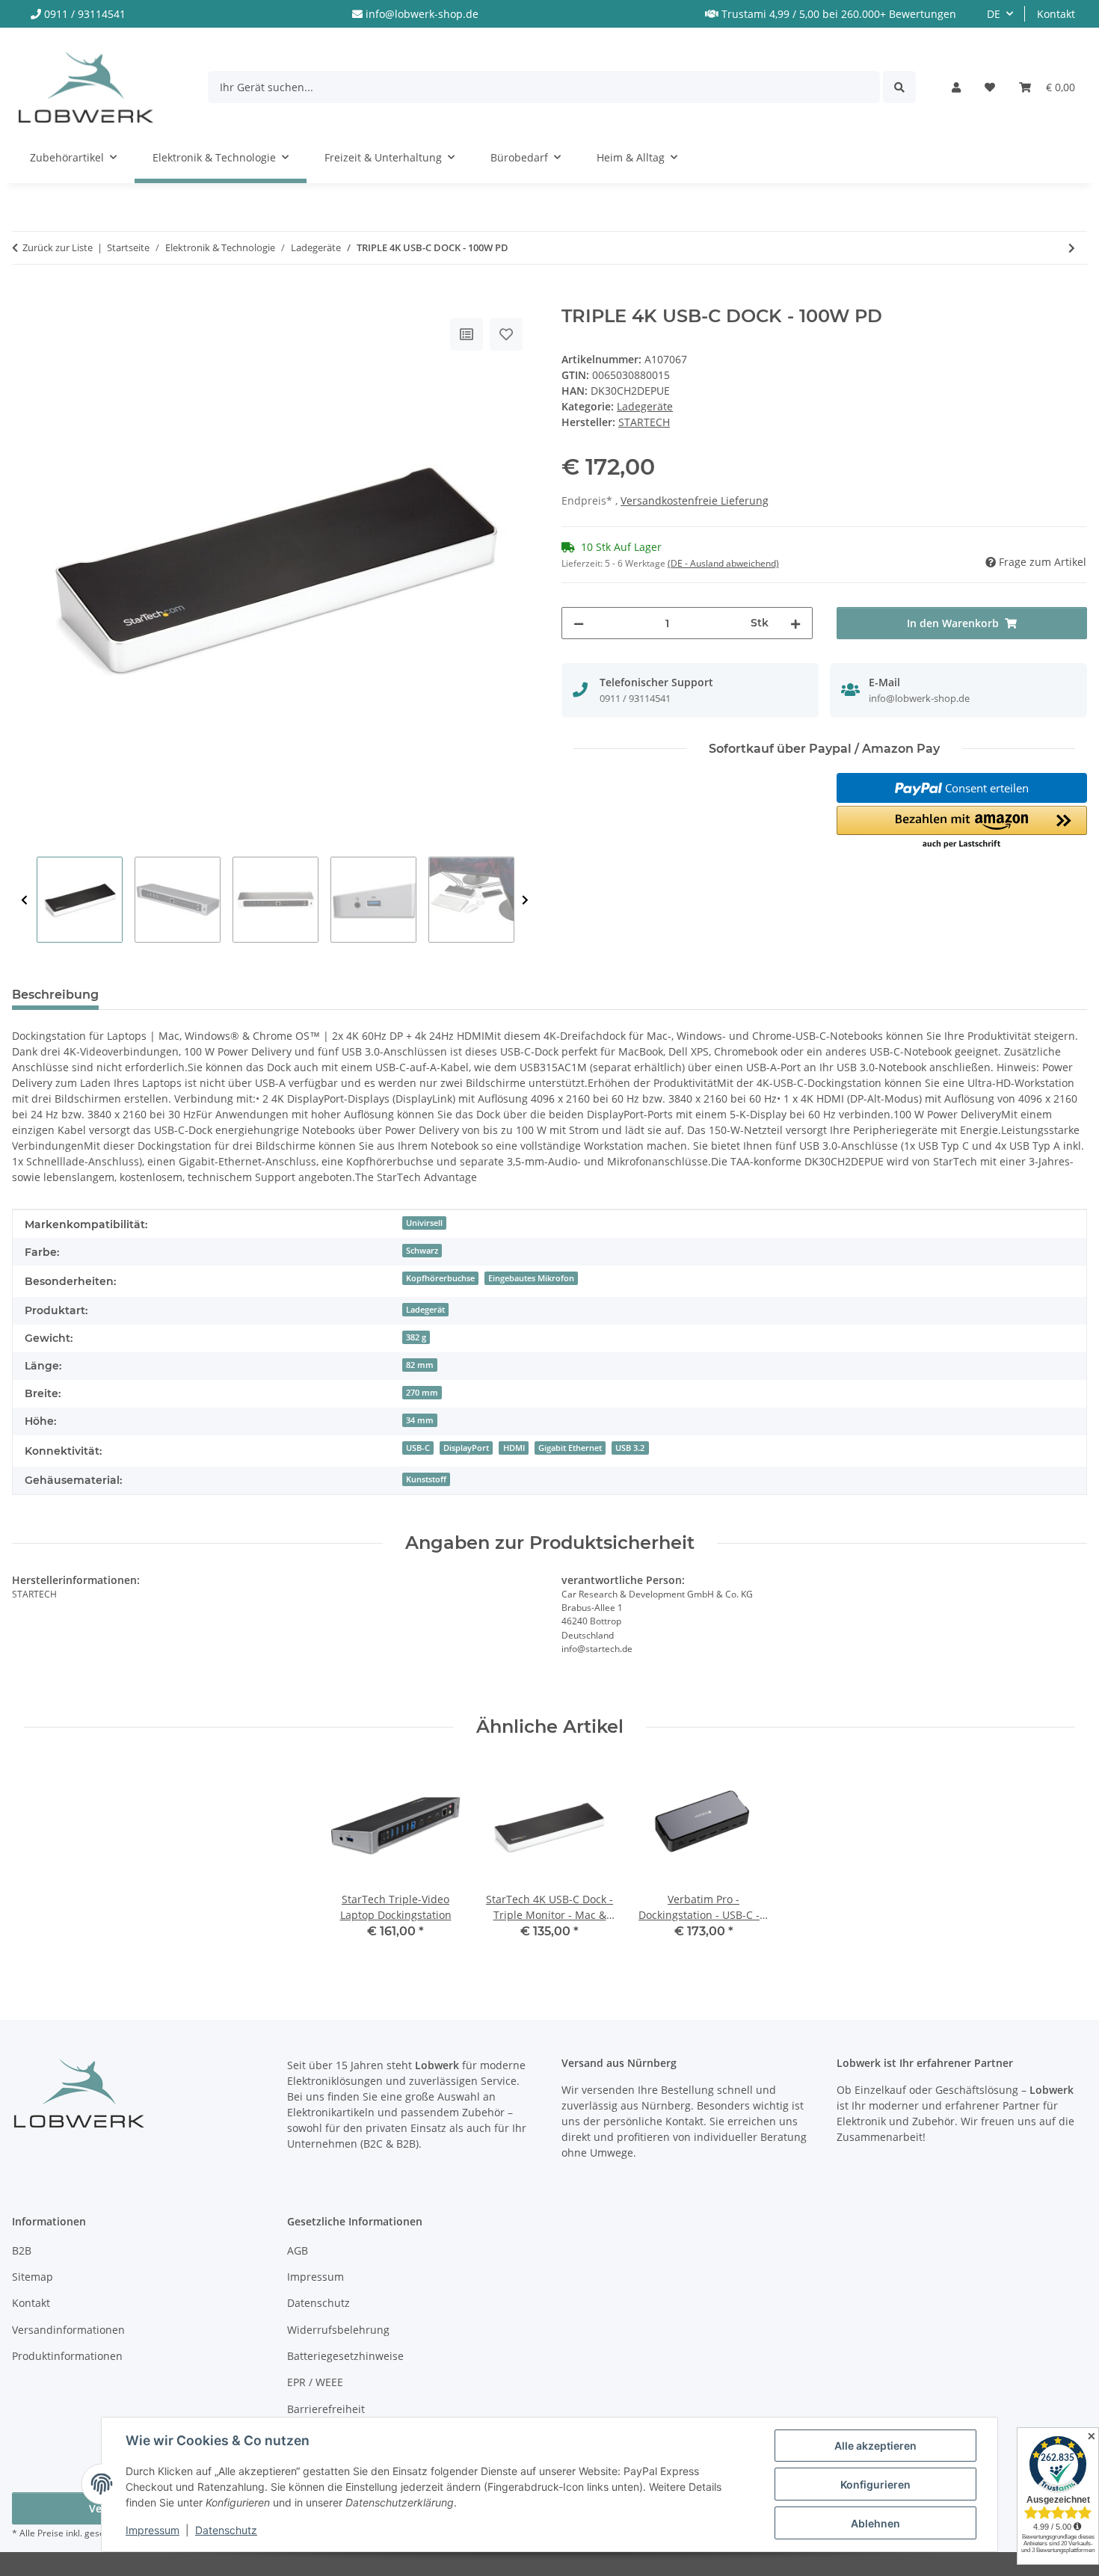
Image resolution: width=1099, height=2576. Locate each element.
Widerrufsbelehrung (338, 2330)
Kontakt (1056, 14)
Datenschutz (226, 2530)
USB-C (418, 1448)
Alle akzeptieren (875, 2446)
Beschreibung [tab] (55, 995)
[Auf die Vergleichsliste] (467, 334)
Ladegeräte (645, 406)
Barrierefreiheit (326, 2409)
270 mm (422, 1393)
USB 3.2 (630, 1448)
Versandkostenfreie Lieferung (695, 500)
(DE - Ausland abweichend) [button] (723, 563)
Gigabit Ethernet (570, 1448)
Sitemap (33, 2277)
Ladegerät (425, 1310)
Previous (24, 900)
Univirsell (424, 1223)
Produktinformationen (67, 2356)
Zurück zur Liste (58, 247)
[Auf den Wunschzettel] (506, 334)
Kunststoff (426, 1479)
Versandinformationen (68, 2330)
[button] (956, 87)
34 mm (420, 1420)
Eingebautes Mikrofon (531, 1278)
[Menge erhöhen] (795, 623)
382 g (416, 1337)
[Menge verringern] (579, 623)
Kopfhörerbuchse (440, 1278)
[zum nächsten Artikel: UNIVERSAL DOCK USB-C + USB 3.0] (1072, 248)
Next (525, 900)
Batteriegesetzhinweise (345, 2356)
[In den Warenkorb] (24, 298)
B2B (22, 2250)
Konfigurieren (875, 2484)
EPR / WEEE (315, 2382)
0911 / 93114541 (85, 14)
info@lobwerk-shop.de (422, 14)
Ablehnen (875, 2523)
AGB (298, 2250)
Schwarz (422, 1251)
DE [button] (994, 14)
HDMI (514, 1448)
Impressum (153, 2530)
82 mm (420, 1365)
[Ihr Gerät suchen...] (899, 87)
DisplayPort (466, 1448)
